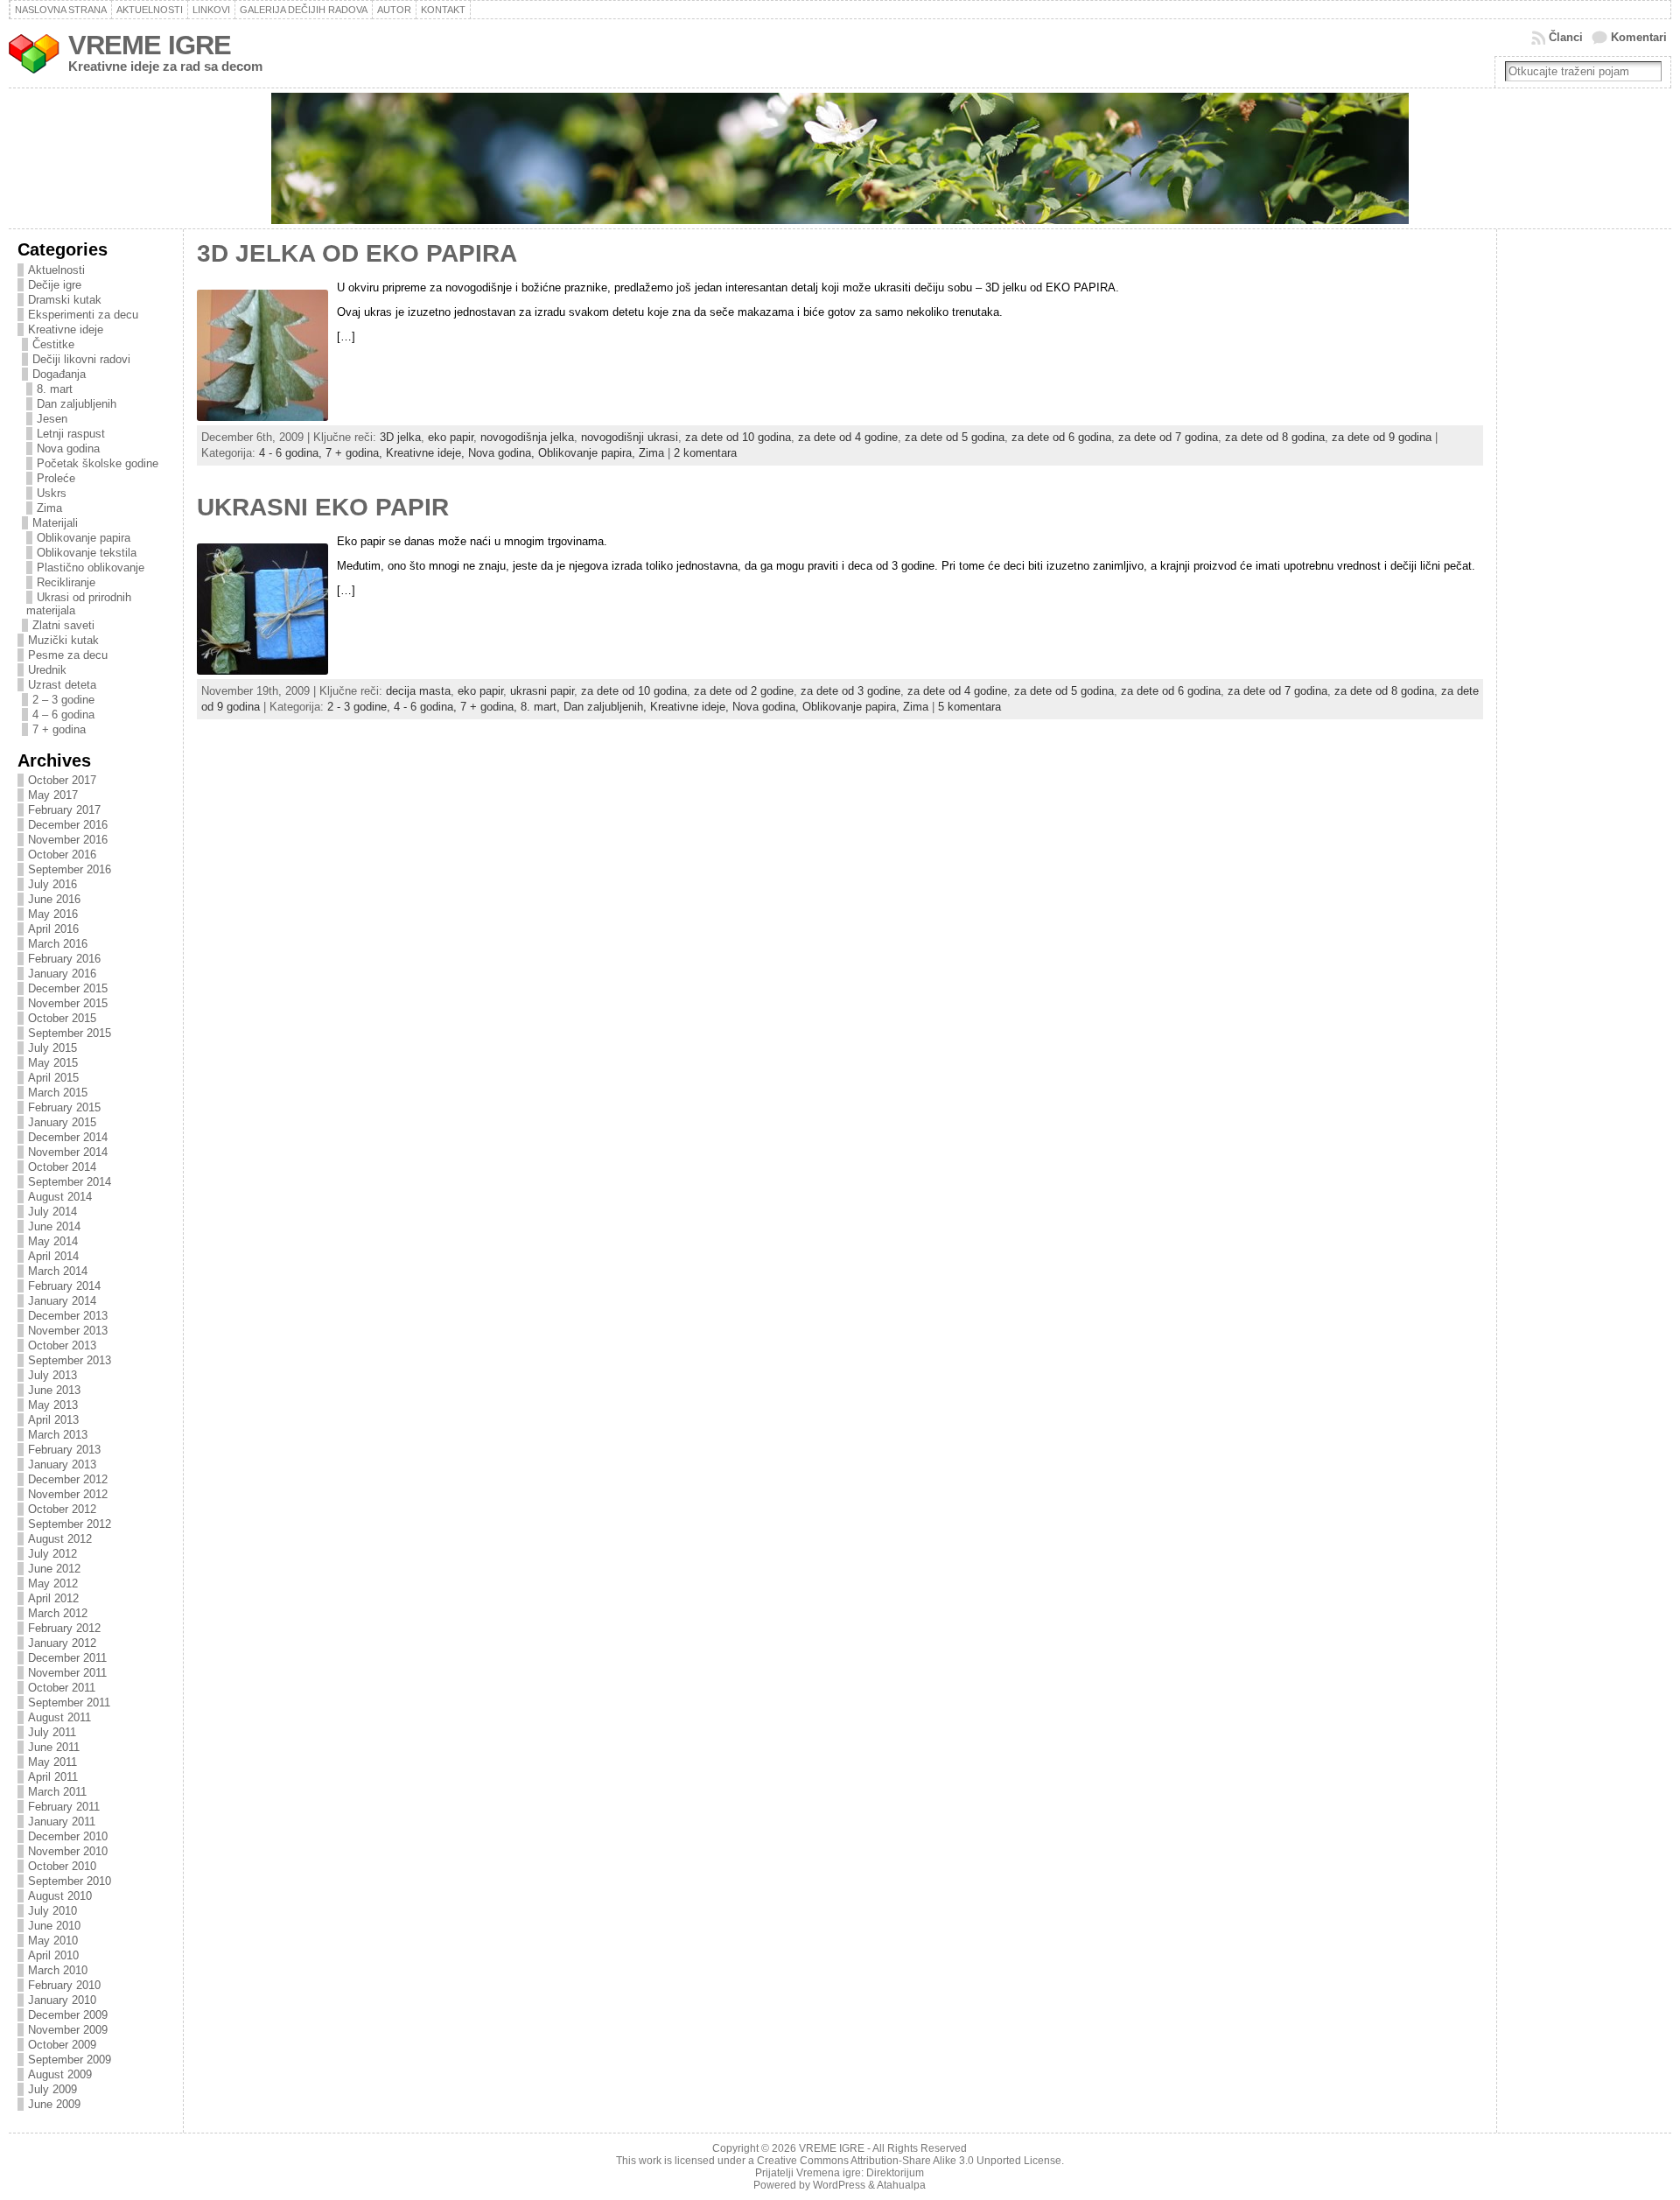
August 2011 (59, 1717)
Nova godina (68, 448)
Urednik (47, 670)
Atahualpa (901, 2185)
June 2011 (54, 1747)
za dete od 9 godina (1382, 437)
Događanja (59, 374)
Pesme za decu (68, 655)
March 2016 (58, 944)
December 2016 (68, 825)
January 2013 (62, 1464)
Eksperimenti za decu (83, 315)
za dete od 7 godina (1168, 437)
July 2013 (52, 1375)
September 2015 (70, 1033)
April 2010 (53, 1955)
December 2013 (68, 1316)
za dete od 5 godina (955, 437)
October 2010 (62, 1866)
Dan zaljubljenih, (607, 707)
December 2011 (67, 1658)
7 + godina (59, 729)
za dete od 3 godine (850, 691)
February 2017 (64, 810)
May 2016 (53, 914)
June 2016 (54, 899)
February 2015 (64, 1107)
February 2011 (64, 1807)
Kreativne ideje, (427, 453)
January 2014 (62, 1301)
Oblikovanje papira (84, 538)
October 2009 (62, 2045)
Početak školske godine (98, 463)
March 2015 (58, 1093)
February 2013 (64, 1450)
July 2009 (52, 2089)
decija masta (418, 691)
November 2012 (68, 1494)
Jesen (52, 419)
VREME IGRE (150, 45)
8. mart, (542, 707)
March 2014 (58, 1271)
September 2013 (70, 1360)
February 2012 (64, 1628)
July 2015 (52, 1048)
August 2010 (60, 1896)
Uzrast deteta (62, 685)
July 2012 (52, 1554)
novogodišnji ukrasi (630, 437)
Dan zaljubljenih (77, 404)
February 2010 (64, 1985)
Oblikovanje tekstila (87, 553)
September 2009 (70, 2060)
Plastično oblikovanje (91, 568)
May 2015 (53, 1063)
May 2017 (53, 795)
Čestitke (53, 344)
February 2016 (64, 959)
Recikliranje (66, 582)
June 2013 (54, 1390)
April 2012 (53, 1598)
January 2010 (62, 2000)
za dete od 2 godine (744, 691)
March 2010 (58, 1970)
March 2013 (58, 1435)
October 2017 (62, 780)
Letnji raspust (71, 434)
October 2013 (62, 1345)
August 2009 (60, 2074)
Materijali (55, 523)
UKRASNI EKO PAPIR (323, 507)
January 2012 (62, 1643)
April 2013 (53, 1420)
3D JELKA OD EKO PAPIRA (357, 253)
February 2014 (64, 1286)
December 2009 (68, 2015)
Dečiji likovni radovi (81, 359)
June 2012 (54, 1569)
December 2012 (68, 1479)
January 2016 (62, 974)
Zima (49, 508)
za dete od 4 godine (848, 437)
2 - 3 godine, (360, 707)
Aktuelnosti (56, 270)
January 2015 (62, 1122)
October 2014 (62, 1167)
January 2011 (62, 1822)
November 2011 (67, 1673)
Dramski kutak (65, 300)
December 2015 (68, 988)
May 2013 (53, 1405)
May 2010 (53, 1941)
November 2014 (68, 1152)
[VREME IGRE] (840, 158)
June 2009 (54, 2104)
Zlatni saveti (63, 625)
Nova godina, (503, 453)
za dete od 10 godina (738, 437)
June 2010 (54, 1926)
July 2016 (52, 884)
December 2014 (68, 1137)
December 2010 (68, 1836)
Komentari (1639, 37)
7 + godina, (356, 453)
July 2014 (52, 1212)
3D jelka (400, 437)
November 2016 (68, 840)
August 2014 (60, 1197)
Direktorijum (895, 2173)
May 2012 (53, 1583)
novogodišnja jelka (527, 437)
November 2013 (68, 1331)
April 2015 (53, 1078)
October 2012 (62, 1509)
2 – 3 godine (63, 700)
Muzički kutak (63, 640)
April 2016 (53, 929)
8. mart (55, 389)
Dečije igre (55, 285)
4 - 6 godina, (292, 453)
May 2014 (53, 1241)
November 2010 (68, 1851)
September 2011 (69, 1703)
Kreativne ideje (66, 329)
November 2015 (68, 1003)
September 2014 (70, 1182)
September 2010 (70, 1881)
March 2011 (57, 1792)
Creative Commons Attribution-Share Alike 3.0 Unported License (909, 2161)
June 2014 (54, 1226)
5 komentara (969, 707)
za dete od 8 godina (1275, 437)
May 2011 (52, 1762)
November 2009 (68, 2030)
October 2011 (62, 1688)
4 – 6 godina (63, 715)
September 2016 (70, 869)
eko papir (451, 437)
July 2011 (52, 1732)
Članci (1566, 37)
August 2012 (60, 1539)
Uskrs (52, 493)
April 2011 (53, 1777)
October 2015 (62, 1018)
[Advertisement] (1576, 522)
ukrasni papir (542, 691)
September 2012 (70, 1524)
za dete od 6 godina (1061, 437)
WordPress (839, 2185)
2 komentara (705, 453)
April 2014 (53, 1256)
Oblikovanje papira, (588, 453)
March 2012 (58, 1613)
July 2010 (52, 1911)
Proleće (56, 478)
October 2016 (62, 855)
